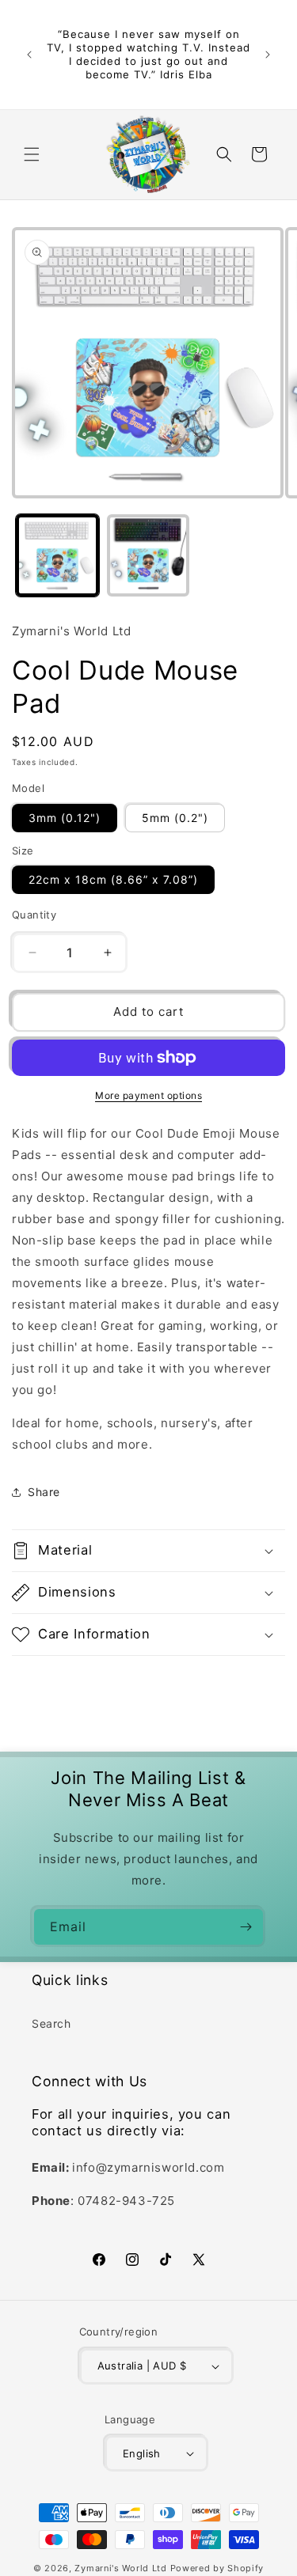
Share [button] (44, 1492)
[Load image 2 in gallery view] (148, 556)
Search (51, 2023)
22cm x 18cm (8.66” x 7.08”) (113, 879)
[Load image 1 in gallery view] (57, 556)
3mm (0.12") (65, 818)
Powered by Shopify (217, 2568)
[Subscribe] (246, 1927)
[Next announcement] (268, 55)
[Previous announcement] (29, 55)
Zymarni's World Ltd (120, 2568)
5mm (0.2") (175, 818)
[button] (32, 154)
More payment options (148, 1095)
